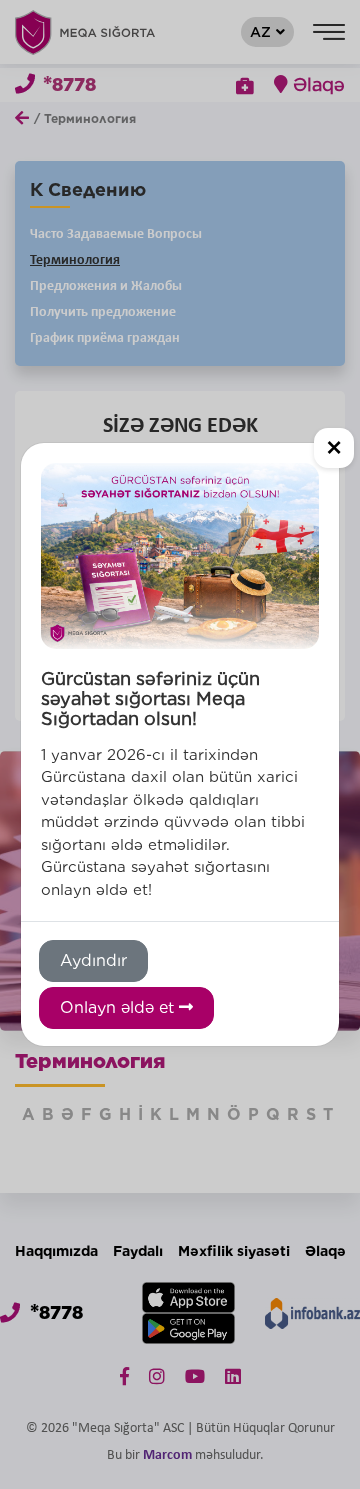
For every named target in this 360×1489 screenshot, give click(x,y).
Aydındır (93, 960)
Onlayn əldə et (119, 1007)
